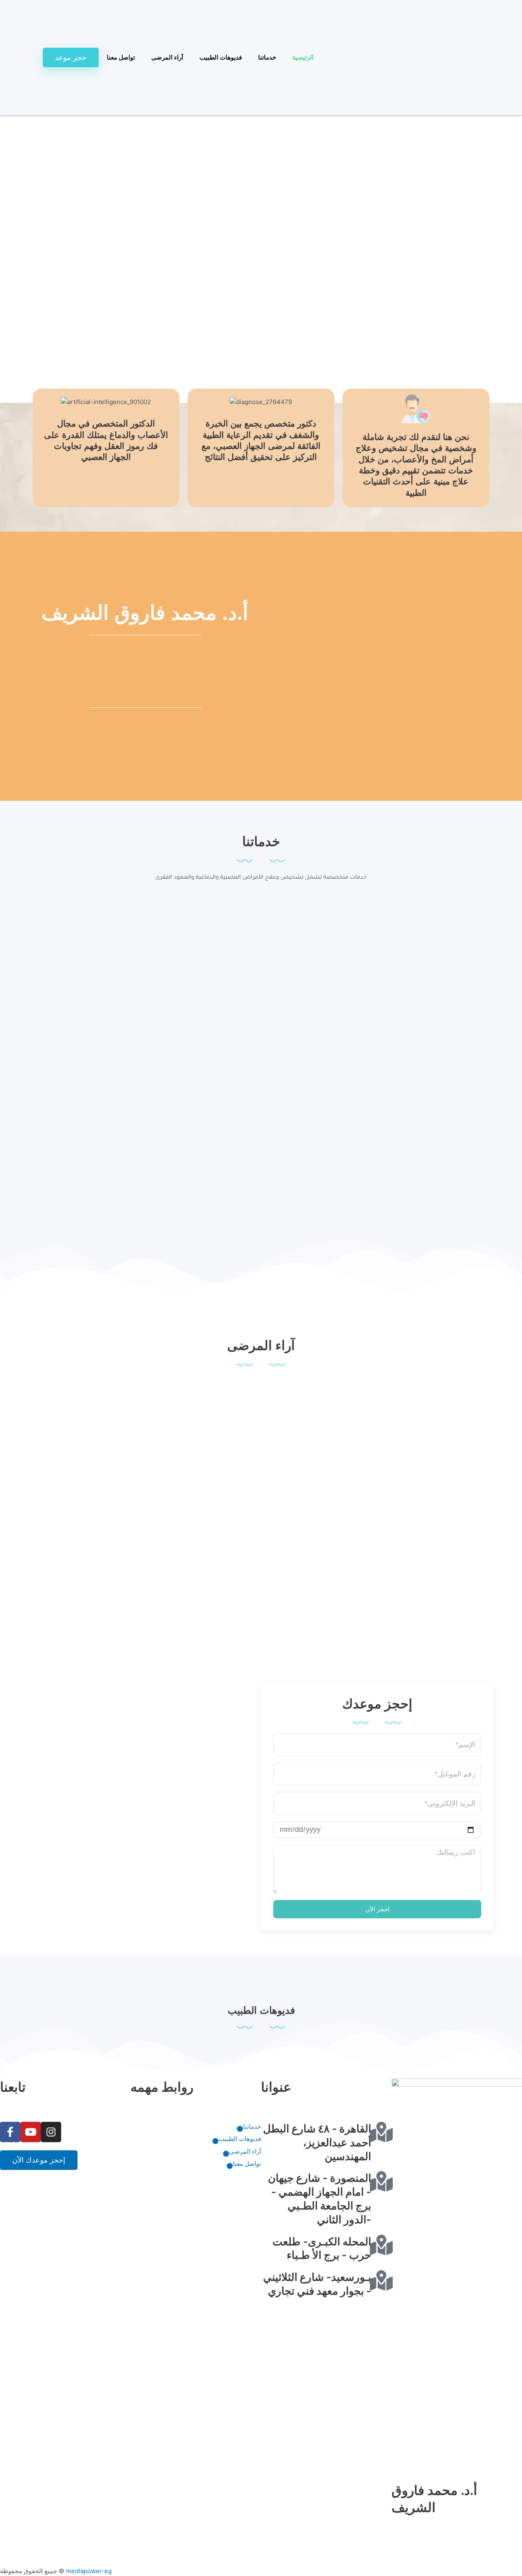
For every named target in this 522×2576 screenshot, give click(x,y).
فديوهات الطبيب (221, 57)
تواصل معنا (121, 57)
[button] (261, 388)
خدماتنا (267, 57)
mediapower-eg (89, 2571)
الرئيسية (303, 57)
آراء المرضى (167, 57)
